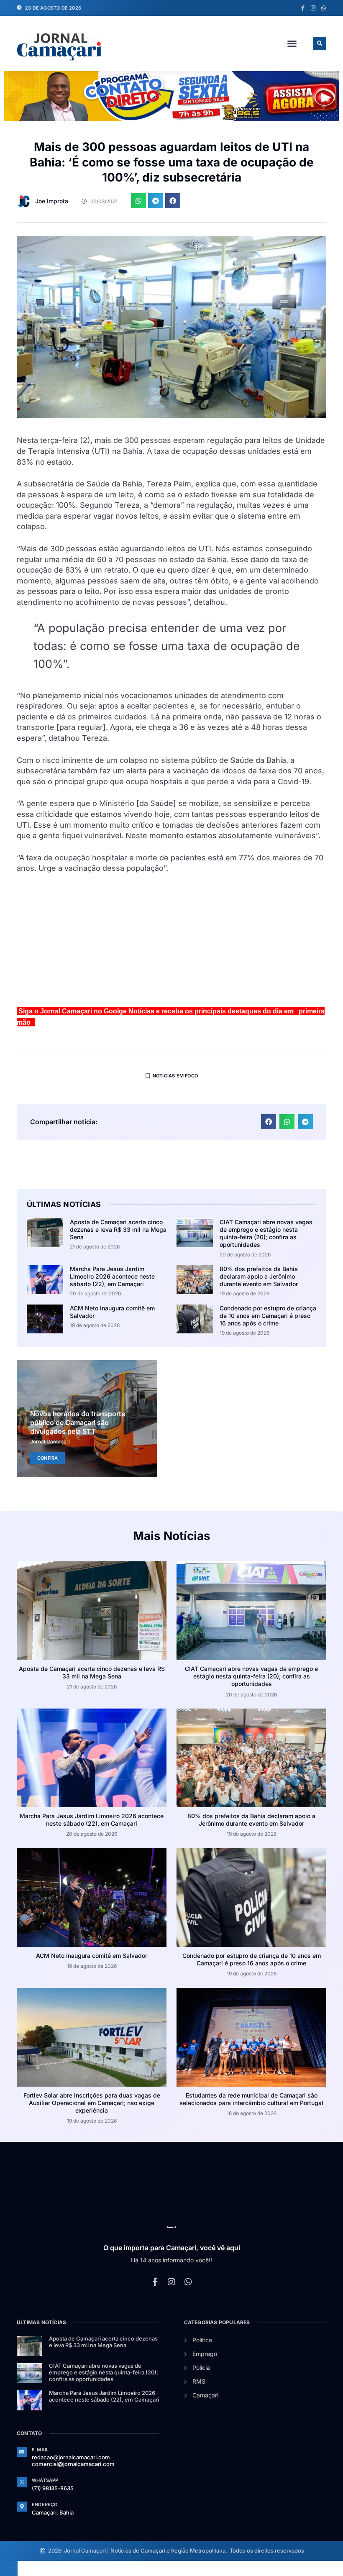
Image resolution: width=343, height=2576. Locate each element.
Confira (47, 1458)
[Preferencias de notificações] (9, 2568)
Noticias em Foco (175, 1076)
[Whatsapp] (324, 8)
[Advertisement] (171, 944)
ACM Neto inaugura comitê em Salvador (92, 1956)
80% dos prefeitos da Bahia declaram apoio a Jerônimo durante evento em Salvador (259, 1276)
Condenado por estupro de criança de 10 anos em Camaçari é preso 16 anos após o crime (268, 1316)
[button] (292, 43)
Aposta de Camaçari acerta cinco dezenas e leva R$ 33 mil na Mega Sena (118, 1229)
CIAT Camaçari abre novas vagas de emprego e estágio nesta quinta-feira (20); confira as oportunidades (266, 1233)
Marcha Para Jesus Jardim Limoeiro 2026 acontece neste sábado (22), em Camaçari (112, 1276)
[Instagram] (313, 8)
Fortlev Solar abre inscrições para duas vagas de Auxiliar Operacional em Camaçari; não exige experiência (92, 2103)
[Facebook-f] (303, 8)
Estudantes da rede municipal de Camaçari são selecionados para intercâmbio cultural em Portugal (251, 2099)
